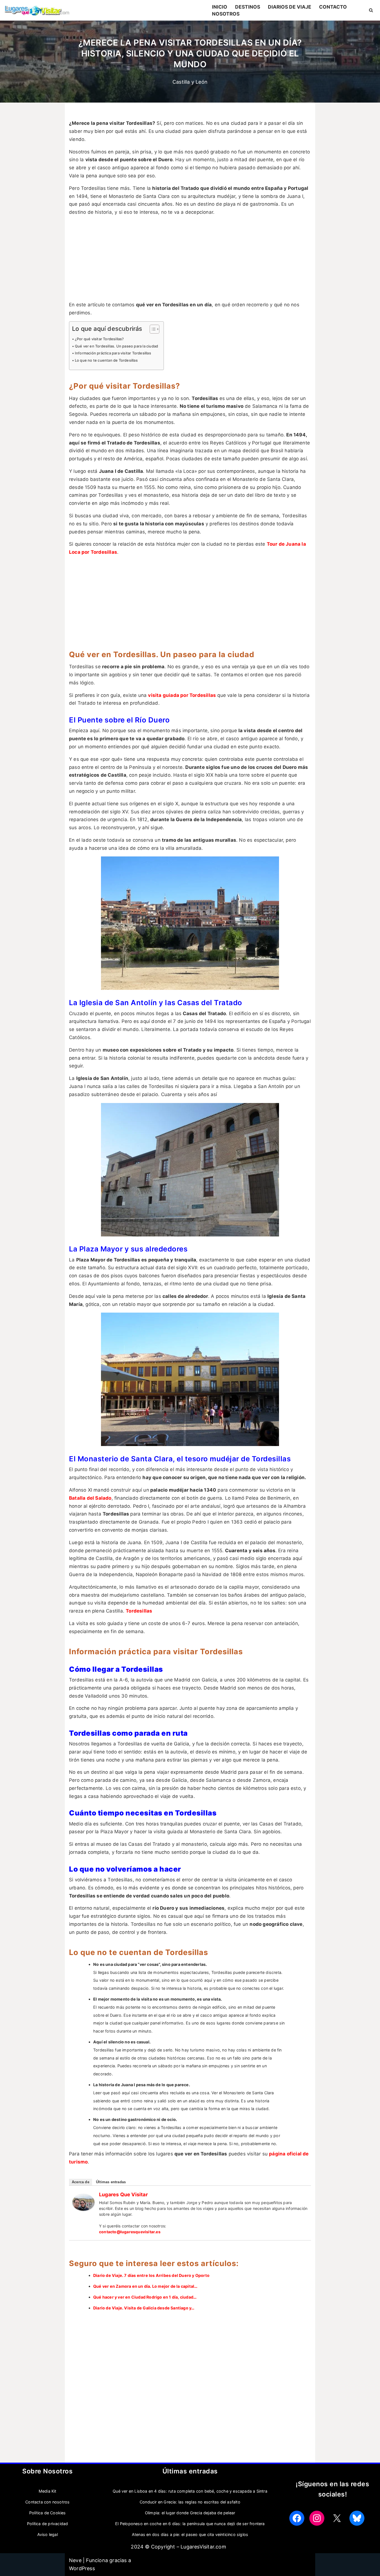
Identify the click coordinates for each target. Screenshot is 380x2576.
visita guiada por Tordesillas (182, 695)
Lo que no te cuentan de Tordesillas (106, 360)
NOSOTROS (226, 14)
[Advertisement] (190, 260)
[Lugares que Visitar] (83, 2209)
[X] (337, 2518)
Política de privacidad (47, 2524)
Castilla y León (190, 82)
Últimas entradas (111, 2182)
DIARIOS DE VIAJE (290, 7)
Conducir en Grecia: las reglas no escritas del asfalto (190, 2502)
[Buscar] (371, 10)
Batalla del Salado (90, 1498)
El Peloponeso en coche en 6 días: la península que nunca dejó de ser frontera (190, 2524)
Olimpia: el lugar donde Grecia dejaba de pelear (190, 2513)
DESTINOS (248, 7)
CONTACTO (333, 7)
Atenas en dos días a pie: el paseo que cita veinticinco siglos (190, 2534)
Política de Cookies (48, 2513)
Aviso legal (48, 2534)
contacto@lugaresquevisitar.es (130, 2232)
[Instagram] (317, 2518)
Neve (75, 2560)
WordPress (82, 2568)
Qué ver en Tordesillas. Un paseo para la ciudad (116, 346)
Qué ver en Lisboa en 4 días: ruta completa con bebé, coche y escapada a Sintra (190, 2491)
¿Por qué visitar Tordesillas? (99, 339)
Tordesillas (139, 1611)
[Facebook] (297, 2518)
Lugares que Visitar (123, 2194)
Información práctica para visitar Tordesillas (113, 353)
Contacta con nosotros (47, 2502)
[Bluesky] (357, 2518)
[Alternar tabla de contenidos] (152, 329)
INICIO (220, 7)
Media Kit (48, 2491)
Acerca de (81, 2182)
